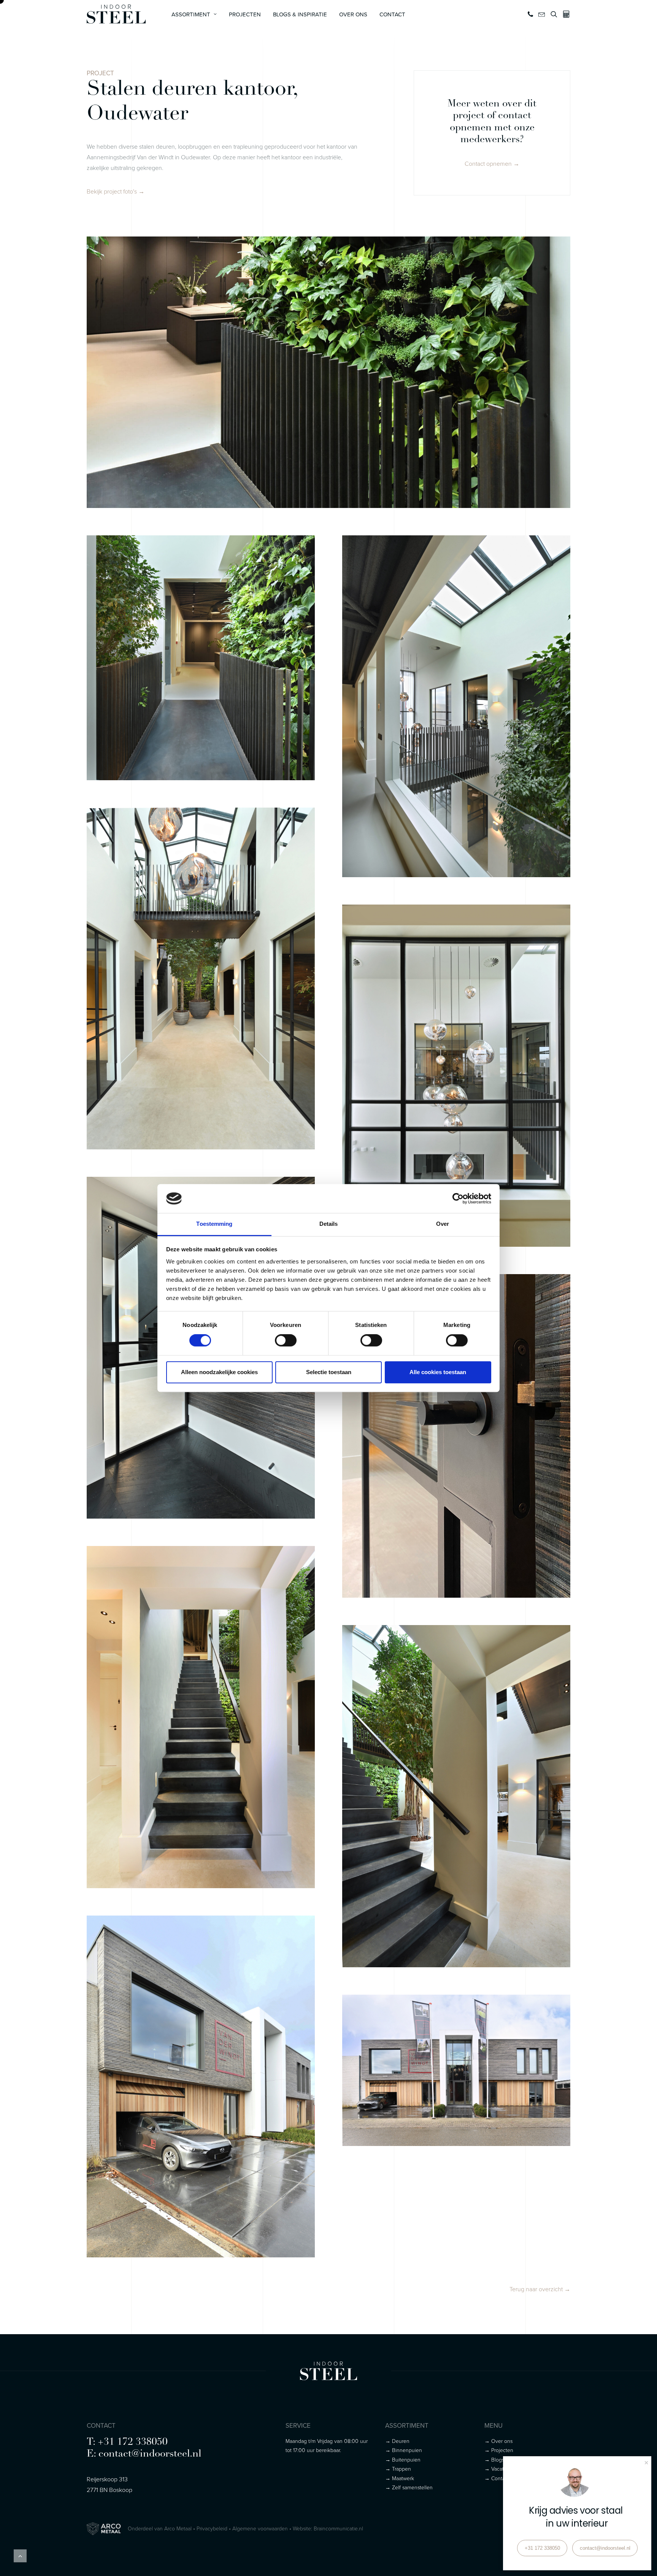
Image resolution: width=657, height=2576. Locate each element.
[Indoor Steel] (116, 14)
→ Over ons (498, 2441)
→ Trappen (398, 2469)
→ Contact (497, 2478)
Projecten (245, 14)
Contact (392, 14)
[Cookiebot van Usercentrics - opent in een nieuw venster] (458, 1198)
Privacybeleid (212, 2528)
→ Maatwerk (400, 2478)
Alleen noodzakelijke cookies (219, 1372)
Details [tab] (329, 1224)
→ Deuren (397, 2441)
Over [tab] (443, 1224)
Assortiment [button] (191, 14)
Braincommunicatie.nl (338, 2528)
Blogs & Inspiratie (300, 14)
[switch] (286, 1340)
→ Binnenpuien (404, 2450)
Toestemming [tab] (214, 1224)
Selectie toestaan (329, 1372)
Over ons (353, 14)
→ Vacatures (499, 2469)
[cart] (565, 14)
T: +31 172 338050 (127, 2442)
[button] (531, 14)
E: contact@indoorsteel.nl (144, 2454)
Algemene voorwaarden (260, 2528)
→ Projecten (499, 2450)
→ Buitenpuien (403, 2459)
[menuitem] (194, 14)
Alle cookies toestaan (438, 1372)
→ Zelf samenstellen (409, 2487)
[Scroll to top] (20, 2555)
